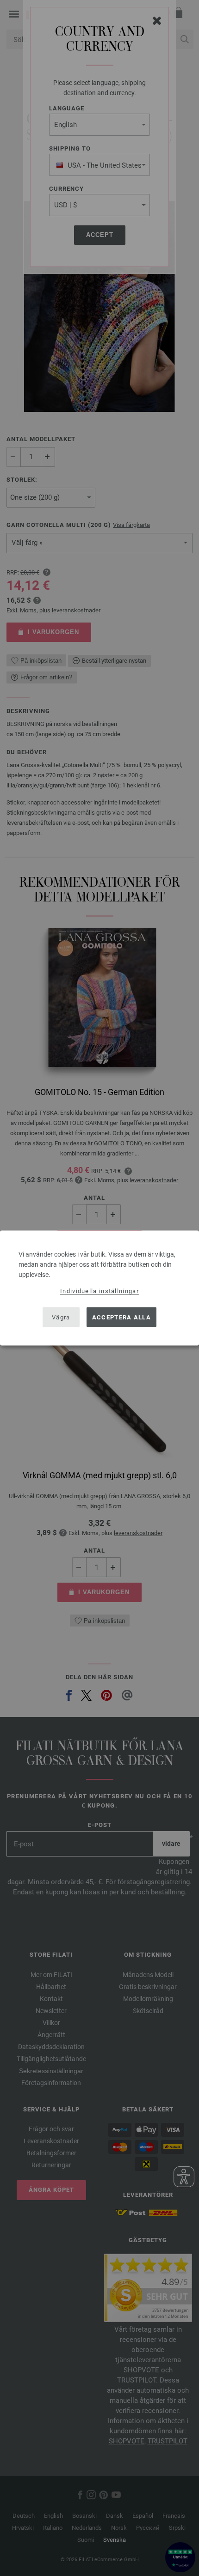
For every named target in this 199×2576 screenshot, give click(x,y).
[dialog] (99, 1288)
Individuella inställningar (99, 1291)
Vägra (61, 1317)
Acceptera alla (121, 1317)
